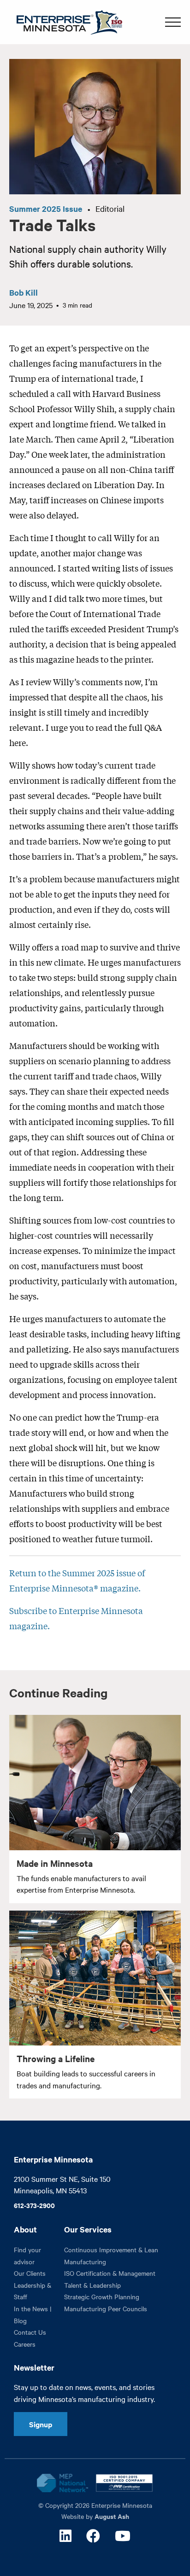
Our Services (88, 2229)
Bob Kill (24, 292)
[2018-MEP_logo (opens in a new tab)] (62, 2483)
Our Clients (30, 2273)
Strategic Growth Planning (102, 2296)
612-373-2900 (34, 2205)
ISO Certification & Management (110, 2273)
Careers (25, 2344)
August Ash (112, 2516)
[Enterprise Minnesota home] (66, 21)
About (25, 2229)
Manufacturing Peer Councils (106, 2308)
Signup (41, 2424)
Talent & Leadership (92, 2285)
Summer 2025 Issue (46, 209)
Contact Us (30, 2332)
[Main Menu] (173, 22)
